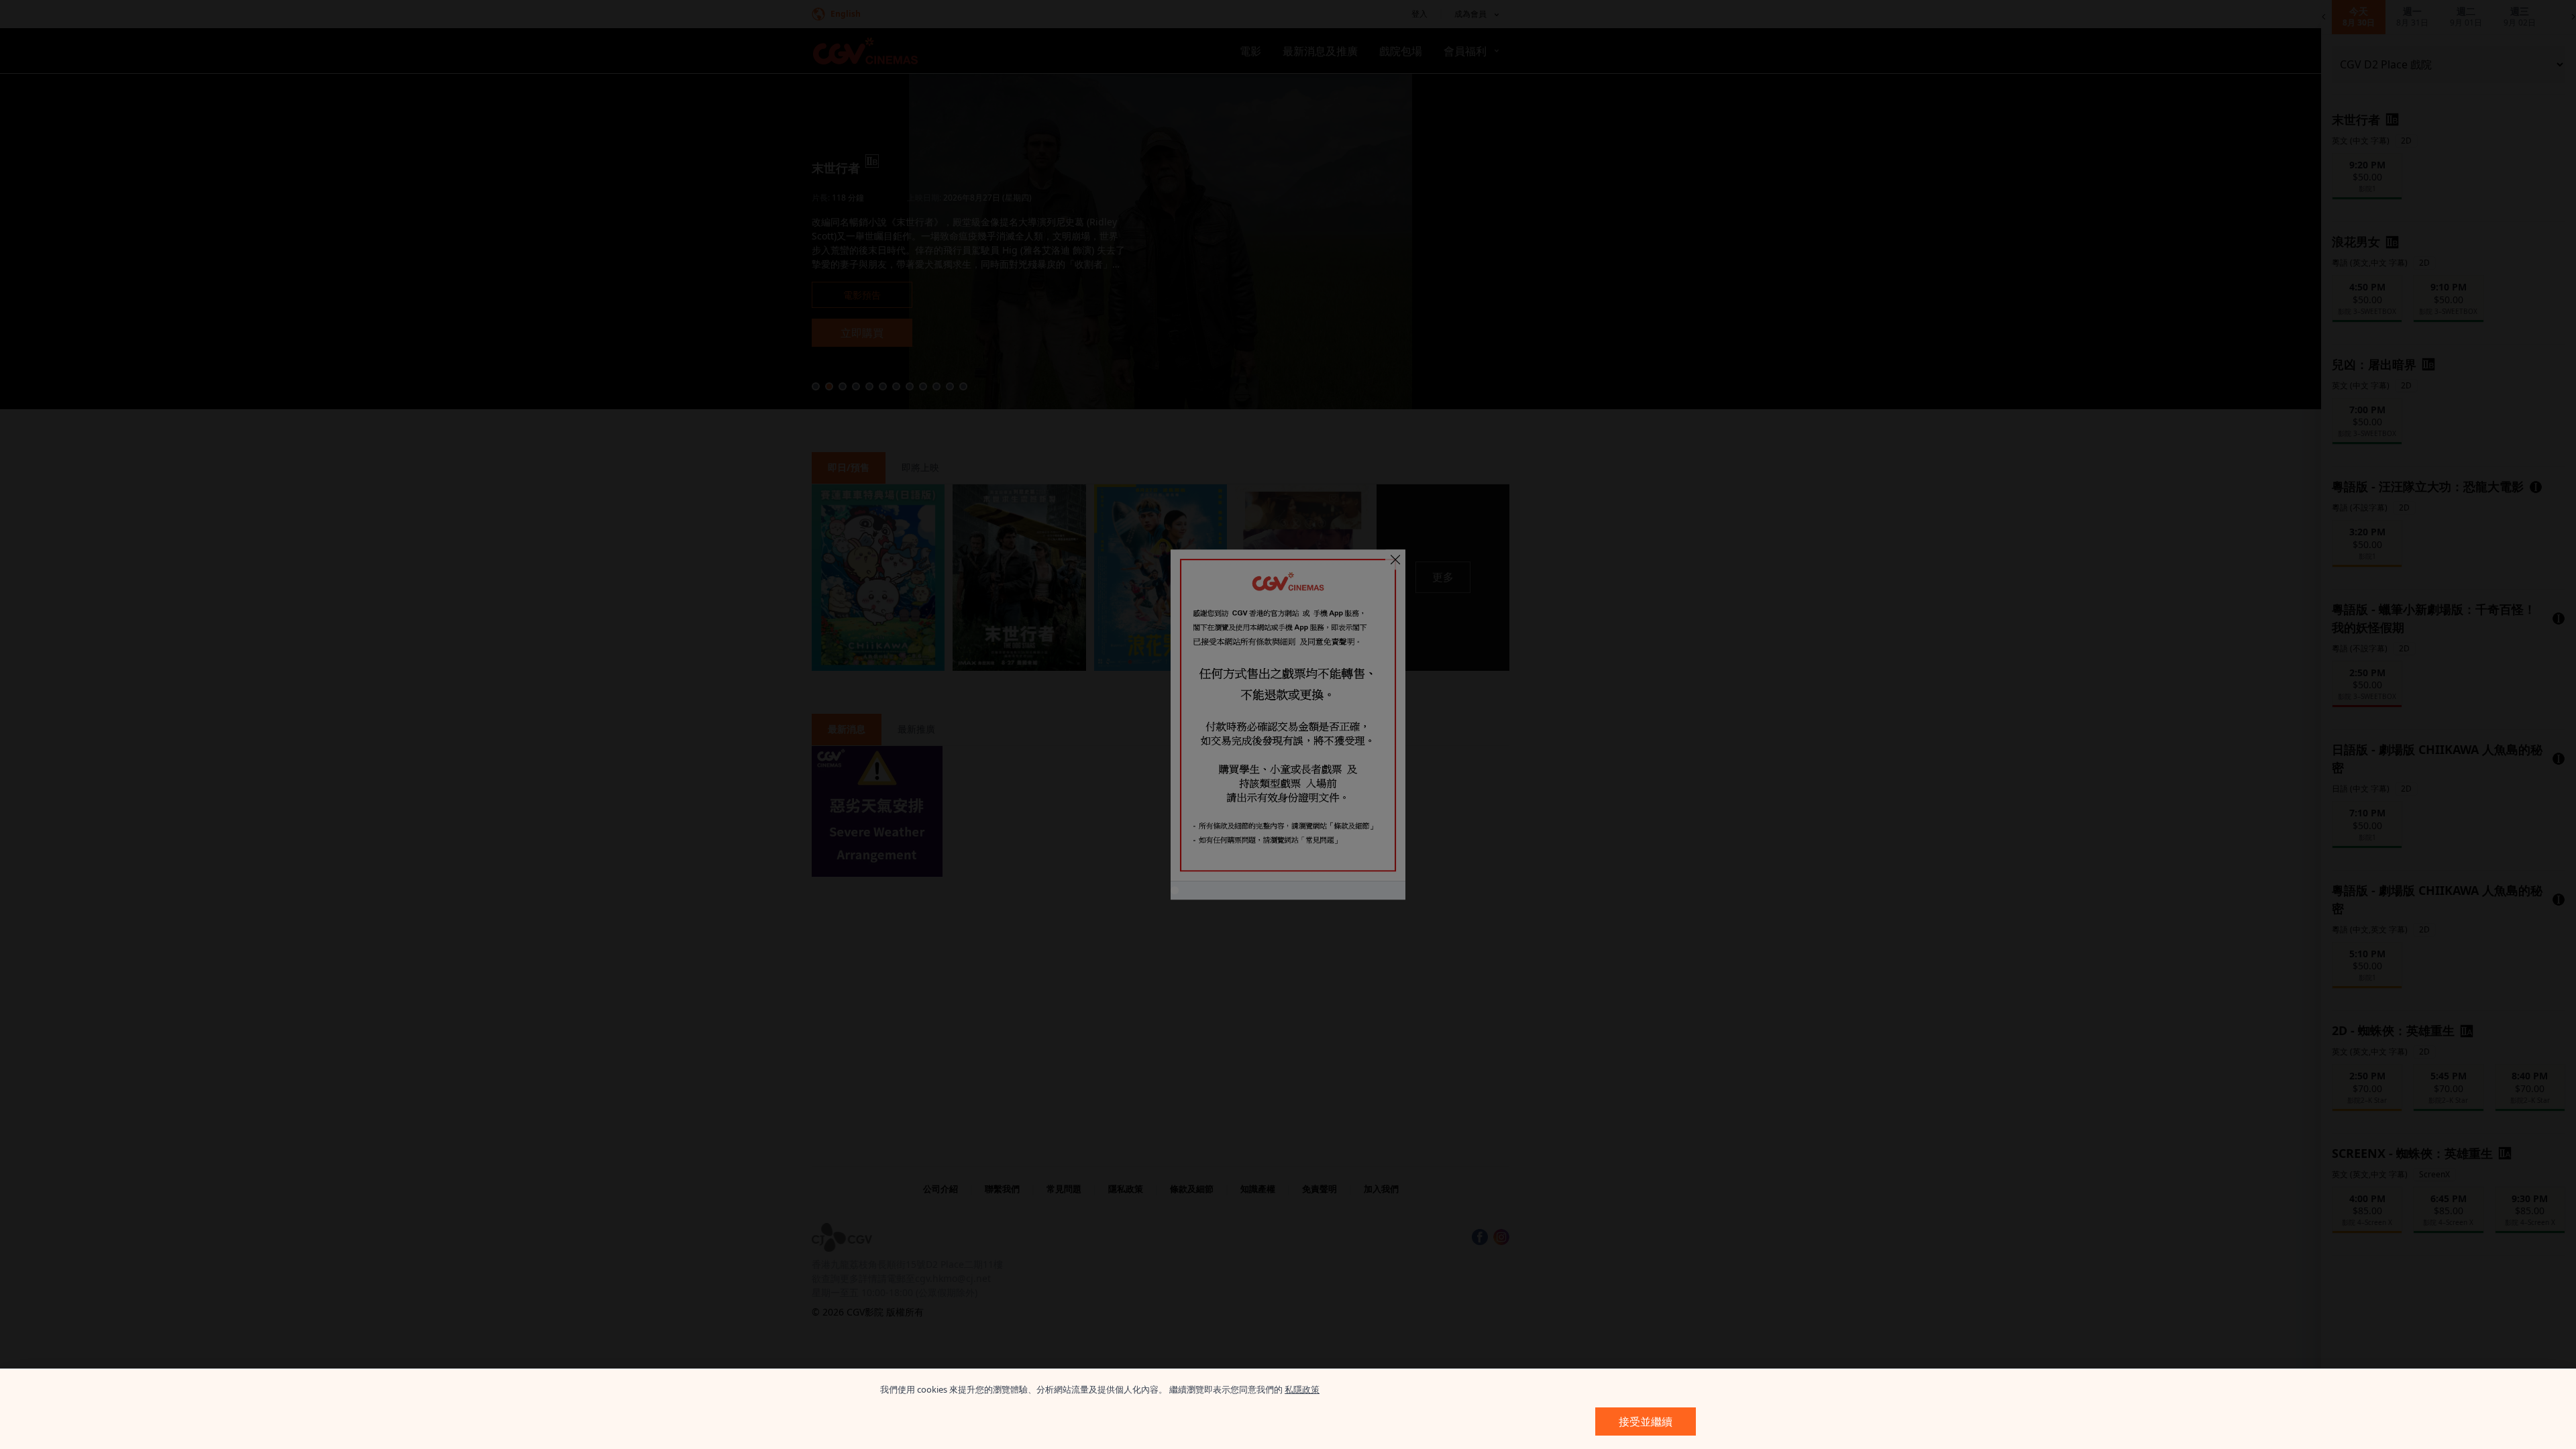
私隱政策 (1302, 1389)
